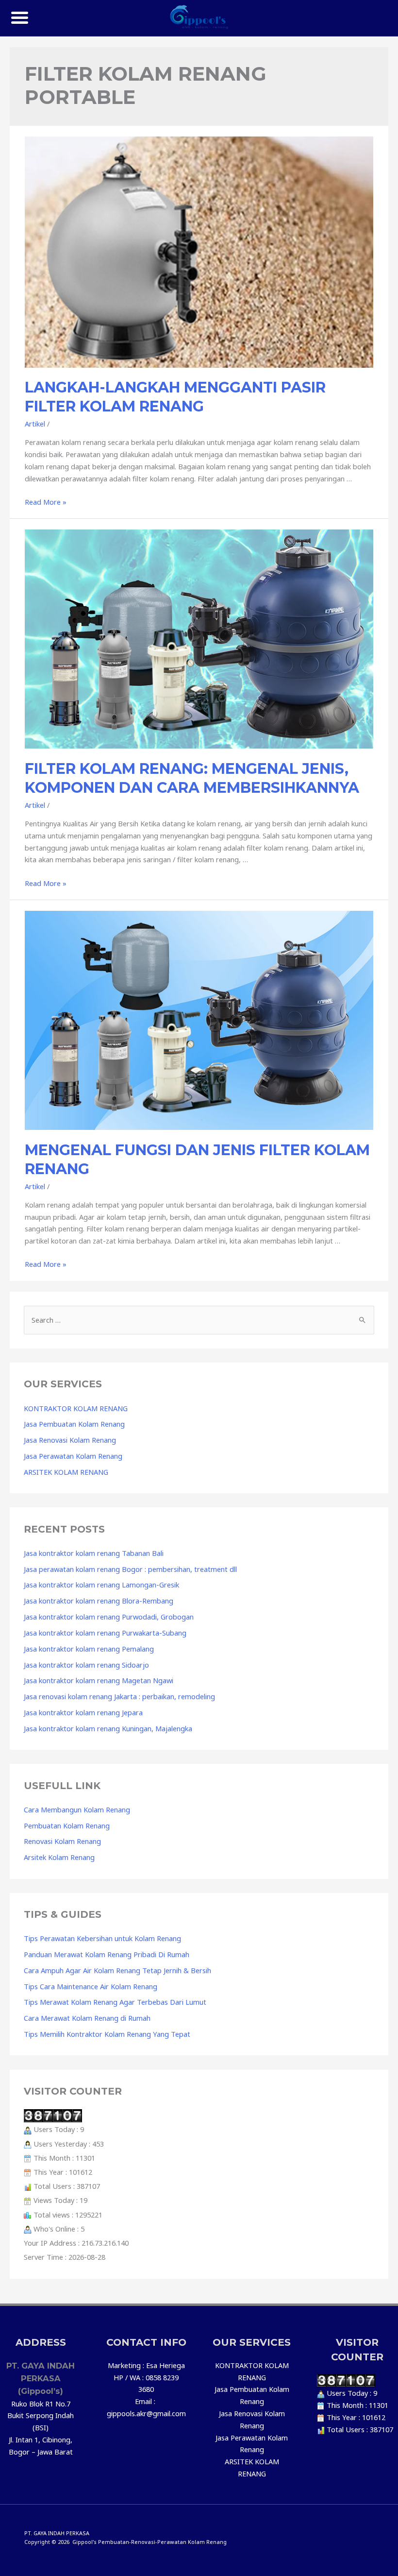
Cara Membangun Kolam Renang (77, 1809)
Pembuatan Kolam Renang (67, 1825)
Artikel (35, 424)
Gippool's (84, 2542)
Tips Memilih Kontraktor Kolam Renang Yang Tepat (107, 2034)
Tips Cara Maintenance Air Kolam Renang (91, 1986)
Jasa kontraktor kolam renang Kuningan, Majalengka (108, 1728)
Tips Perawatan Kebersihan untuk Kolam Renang (102, 1938)
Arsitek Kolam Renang (59, 1857)
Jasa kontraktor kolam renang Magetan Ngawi (99, 1680)
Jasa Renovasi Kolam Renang (70, 1440)
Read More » (46, 502)
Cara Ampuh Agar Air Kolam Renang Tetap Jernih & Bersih (117, 1970)
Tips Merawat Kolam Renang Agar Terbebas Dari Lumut (115, 2002)
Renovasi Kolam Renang (62, 1841)
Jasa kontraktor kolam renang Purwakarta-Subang (105, 1633)
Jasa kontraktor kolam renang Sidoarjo (86, 1665)
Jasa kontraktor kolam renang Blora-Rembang (99, 1601)
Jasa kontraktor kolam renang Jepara (83, 1712)
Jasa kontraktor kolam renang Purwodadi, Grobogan (109, 1617)
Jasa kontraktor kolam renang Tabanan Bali (94, 1553)
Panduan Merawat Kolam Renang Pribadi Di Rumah (107, 1954)
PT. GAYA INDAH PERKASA (57, 2533)
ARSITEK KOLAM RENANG (66, 1472)
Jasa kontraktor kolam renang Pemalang (89, 1649)
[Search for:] (199, 1320)
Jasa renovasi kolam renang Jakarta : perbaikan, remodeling (119, 1696)
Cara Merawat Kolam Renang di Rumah (87, 2018)
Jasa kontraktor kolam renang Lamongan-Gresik (101, 1585)
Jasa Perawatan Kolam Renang (73, 1456)
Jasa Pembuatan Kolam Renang (74, 1424)
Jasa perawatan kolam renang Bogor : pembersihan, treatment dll (130, 1569)
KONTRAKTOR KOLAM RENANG (76, 1408)
